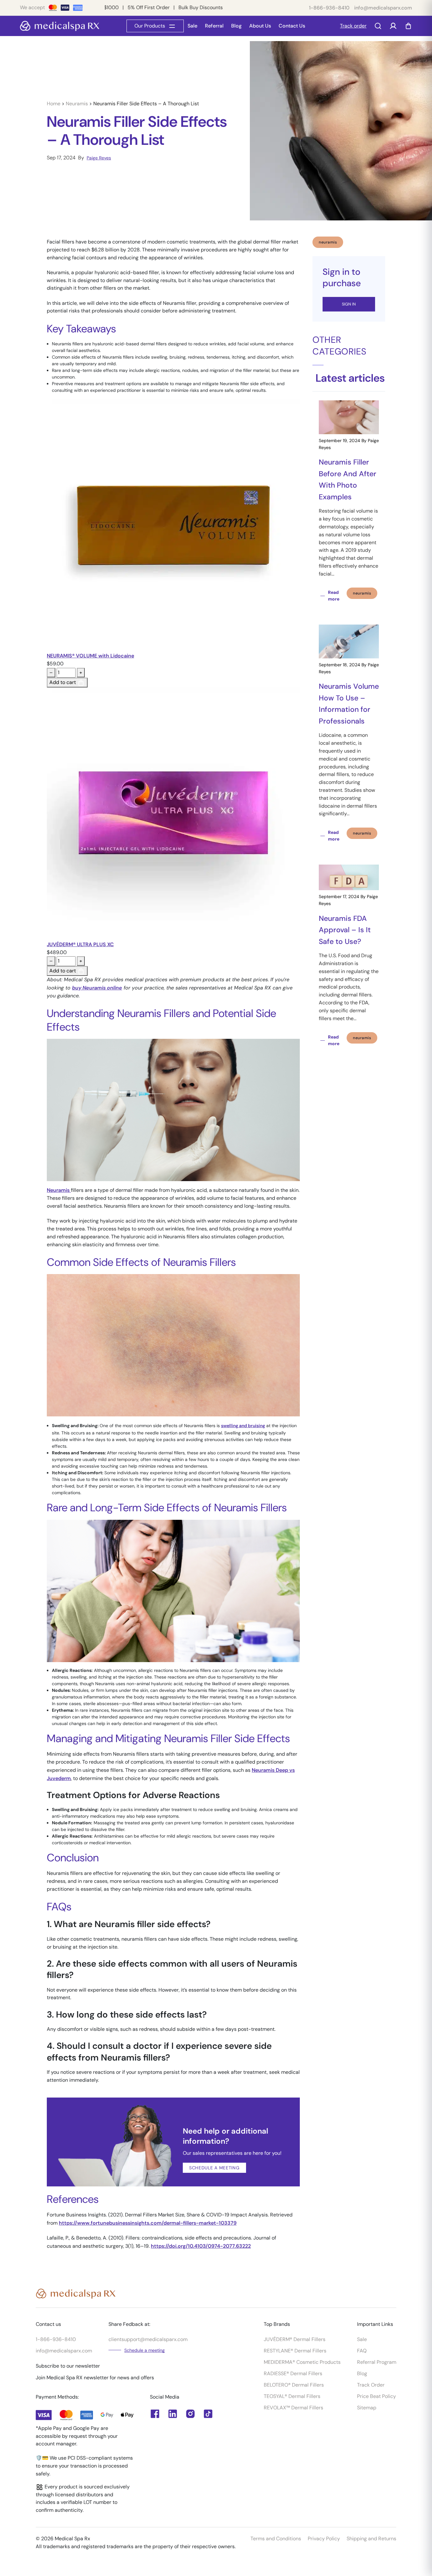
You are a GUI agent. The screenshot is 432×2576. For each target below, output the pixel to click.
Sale (192, 26)
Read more (334, 596)
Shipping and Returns (371, 2539)
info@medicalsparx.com (383, 8)
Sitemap (367, 2408)
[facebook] (173, 2414)
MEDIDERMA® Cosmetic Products (302, 2362)
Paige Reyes (99, 158)
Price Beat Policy (376, 2396)
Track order (353, 26)
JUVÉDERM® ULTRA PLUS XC (80, 944)
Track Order (371, 2385)
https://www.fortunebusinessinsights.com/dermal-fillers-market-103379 (148, 2223)
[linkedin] (155, 2414)
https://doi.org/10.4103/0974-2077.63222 (201, 2246)
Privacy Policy (324, 2539)
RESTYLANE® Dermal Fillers (295, 2351)
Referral (214, 26)
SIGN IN (349, 304)
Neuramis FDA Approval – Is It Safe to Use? (345, 930)
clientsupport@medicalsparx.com (148, 2339)
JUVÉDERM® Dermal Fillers (295, 2339)
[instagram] (190, 2414)
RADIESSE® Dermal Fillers (293, 2373)
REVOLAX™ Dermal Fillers (293, 2408)
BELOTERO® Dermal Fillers (294, 2385)
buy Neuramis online (97, 988)
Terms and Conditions (276, 2539)
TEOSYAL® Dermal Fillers (292, 2396)
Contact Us (292, 26)
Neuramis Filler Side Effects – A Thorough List (146, 104)
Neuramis (77, 104)
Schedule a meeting (145, 2350)
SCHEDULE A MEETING (214, 2168)
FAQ (362, 2351)
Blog (236, 26)
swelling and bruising (243, 1426)
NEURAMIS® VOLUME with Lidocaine (90, 656)
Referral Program (377, 2362)
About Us (260, 26)
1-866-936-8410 (329, 8)
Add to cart (63, 682)
